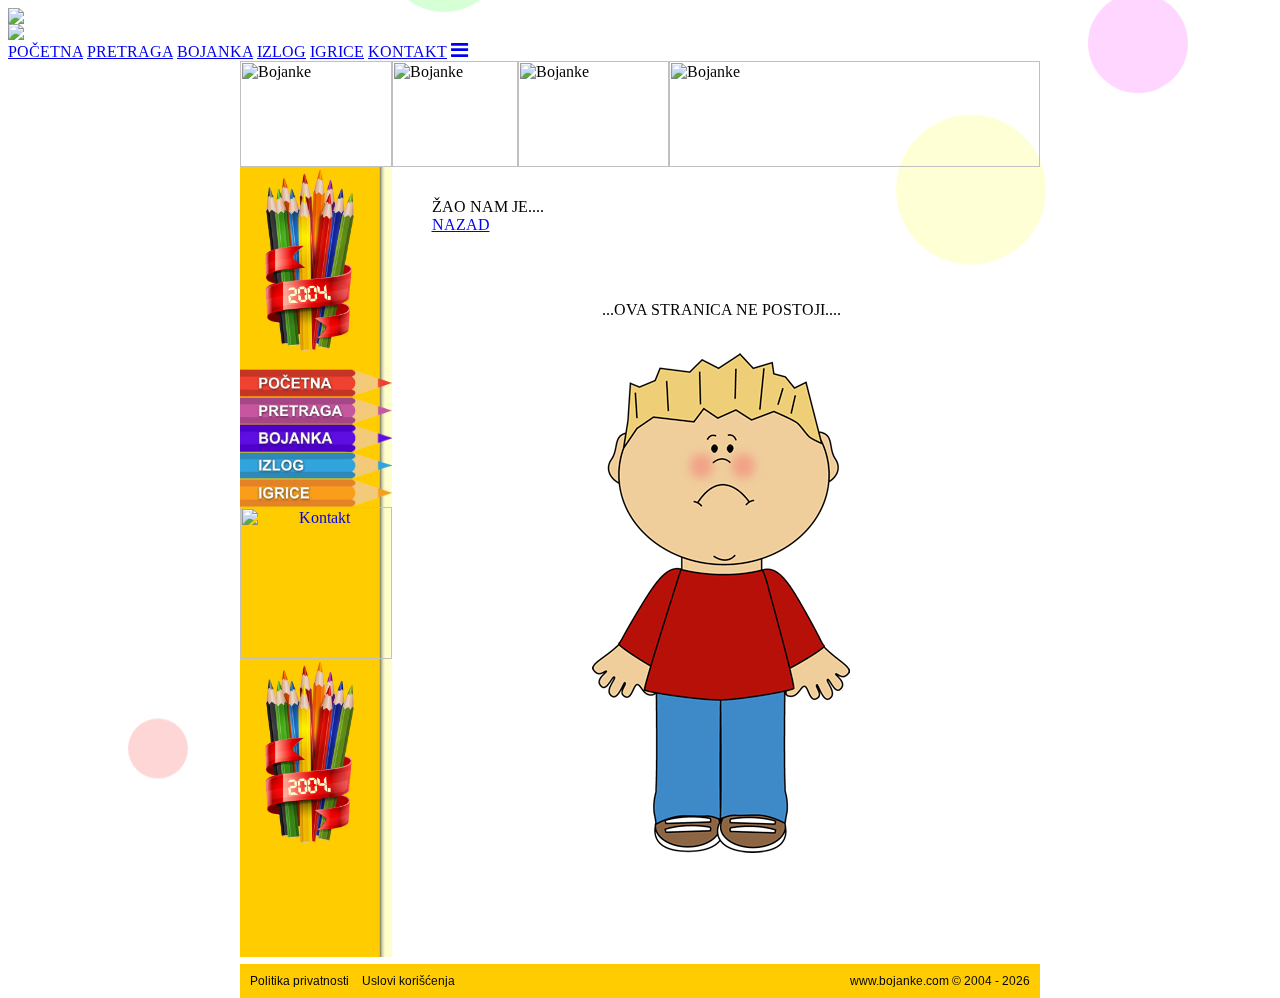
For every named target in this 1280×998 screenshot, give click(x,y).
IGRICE (337, 51)
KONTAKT (407, 51)
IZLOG (281, 51)
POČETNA (45, 51)
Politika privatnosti (299, 981)
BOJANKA (215, 51)
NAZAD (461, 224)
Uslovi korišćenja (408, 981)
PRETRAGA (130, 51)
